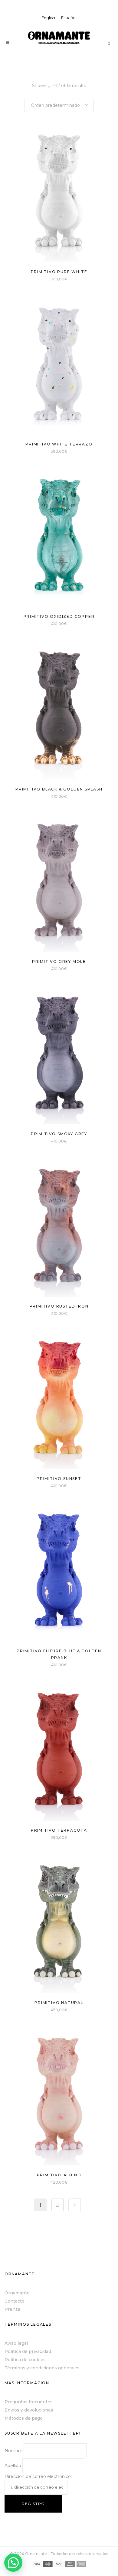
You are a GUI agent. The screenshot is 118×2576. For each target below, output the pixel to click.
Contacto (15, 2301)
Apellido (13, 2466)
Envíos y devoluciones (29, 2410)
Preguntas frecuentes (29, 2402)
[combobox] (59, 105)
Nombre (13, 2451)
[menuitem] (48, 18)
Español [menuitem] (69, 18)
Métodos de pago (24, 2418)
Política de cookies (25, 2360)
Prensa (12, 2309)
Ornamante (17, 2293)
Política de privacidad (28, 2351)
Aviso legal (16, 2343)
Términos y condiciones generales (42, 2368)
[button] (13, 2563)
